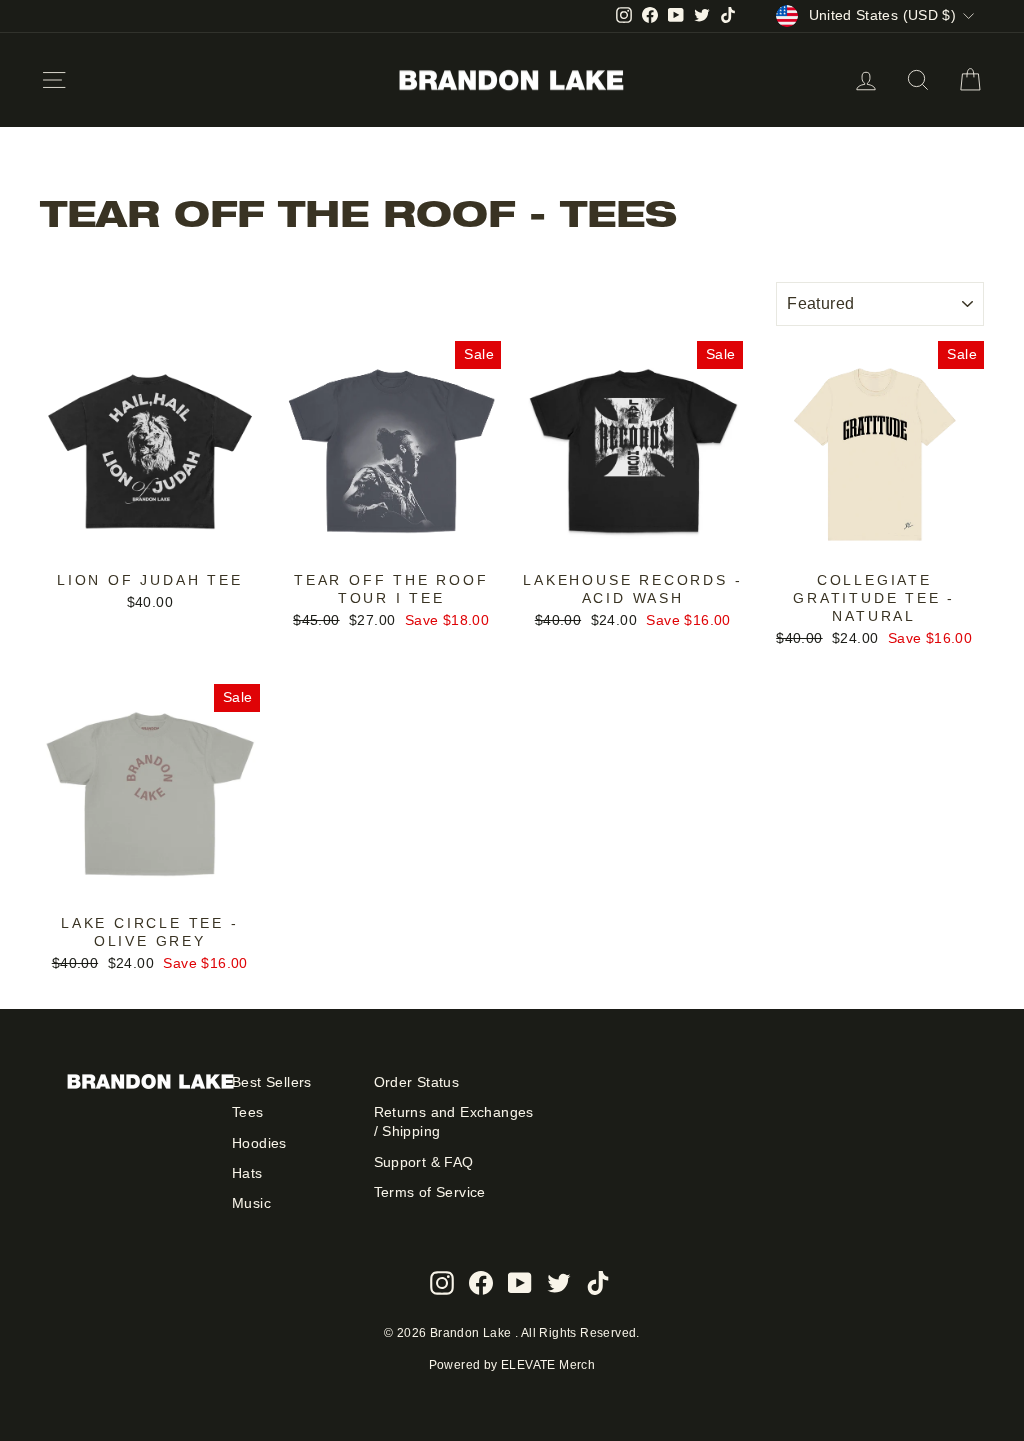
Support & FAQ (424, 1162)
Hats (247, 1173)
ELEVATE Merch (548, 1365)
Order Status (417, 1082)
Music (251, 1203)
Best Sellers (272, 1082)
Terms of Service (430, 1192)
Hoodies (259, 1143)
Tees (248, 1112)
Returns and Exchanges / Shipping (454, 1122)
